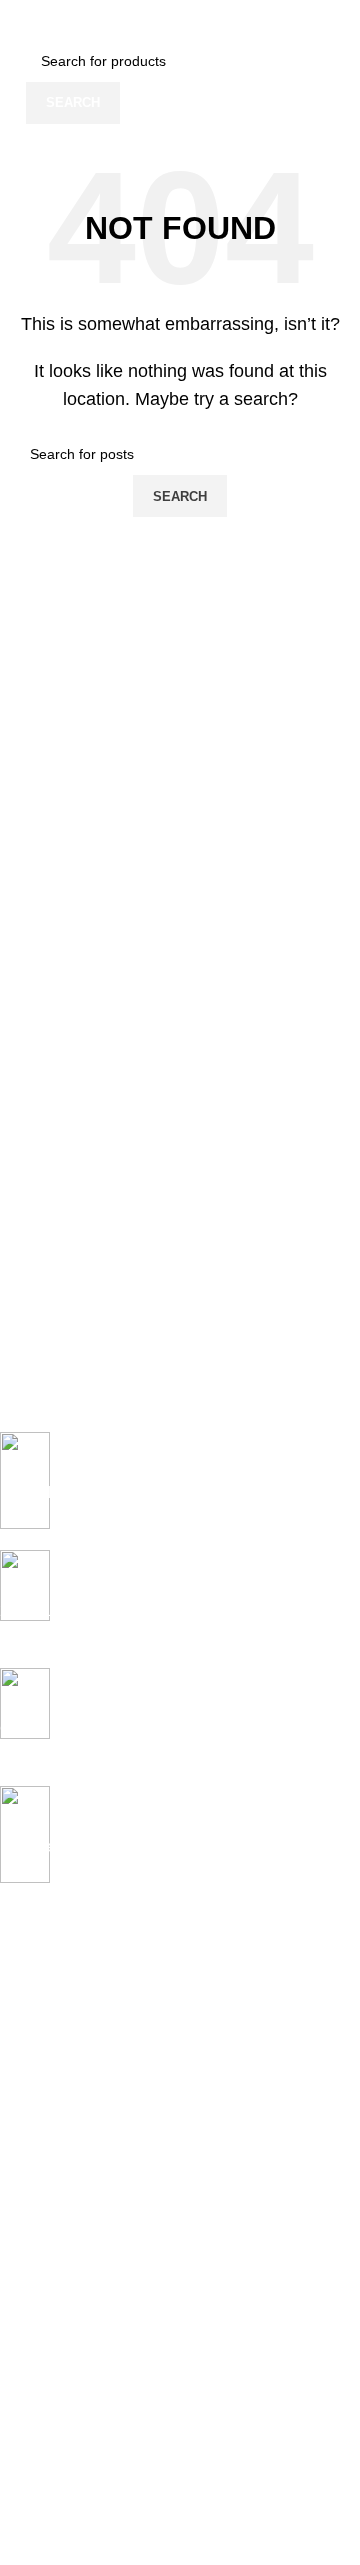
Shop (16, 2092)
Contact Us (35, 2381)
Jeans (19, 2023)
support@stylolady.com (168, 2467)
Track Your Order (54, 2416)
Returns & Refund (56, 2237)
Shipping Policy (48, 2202)
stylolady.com (65, 2445)
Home (19, 1989)
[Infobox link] (165, 1491)
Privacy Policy (43, 2168)
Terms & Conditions (61, 2271)
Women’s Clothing (57, 2057)
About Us (29, 2347)
